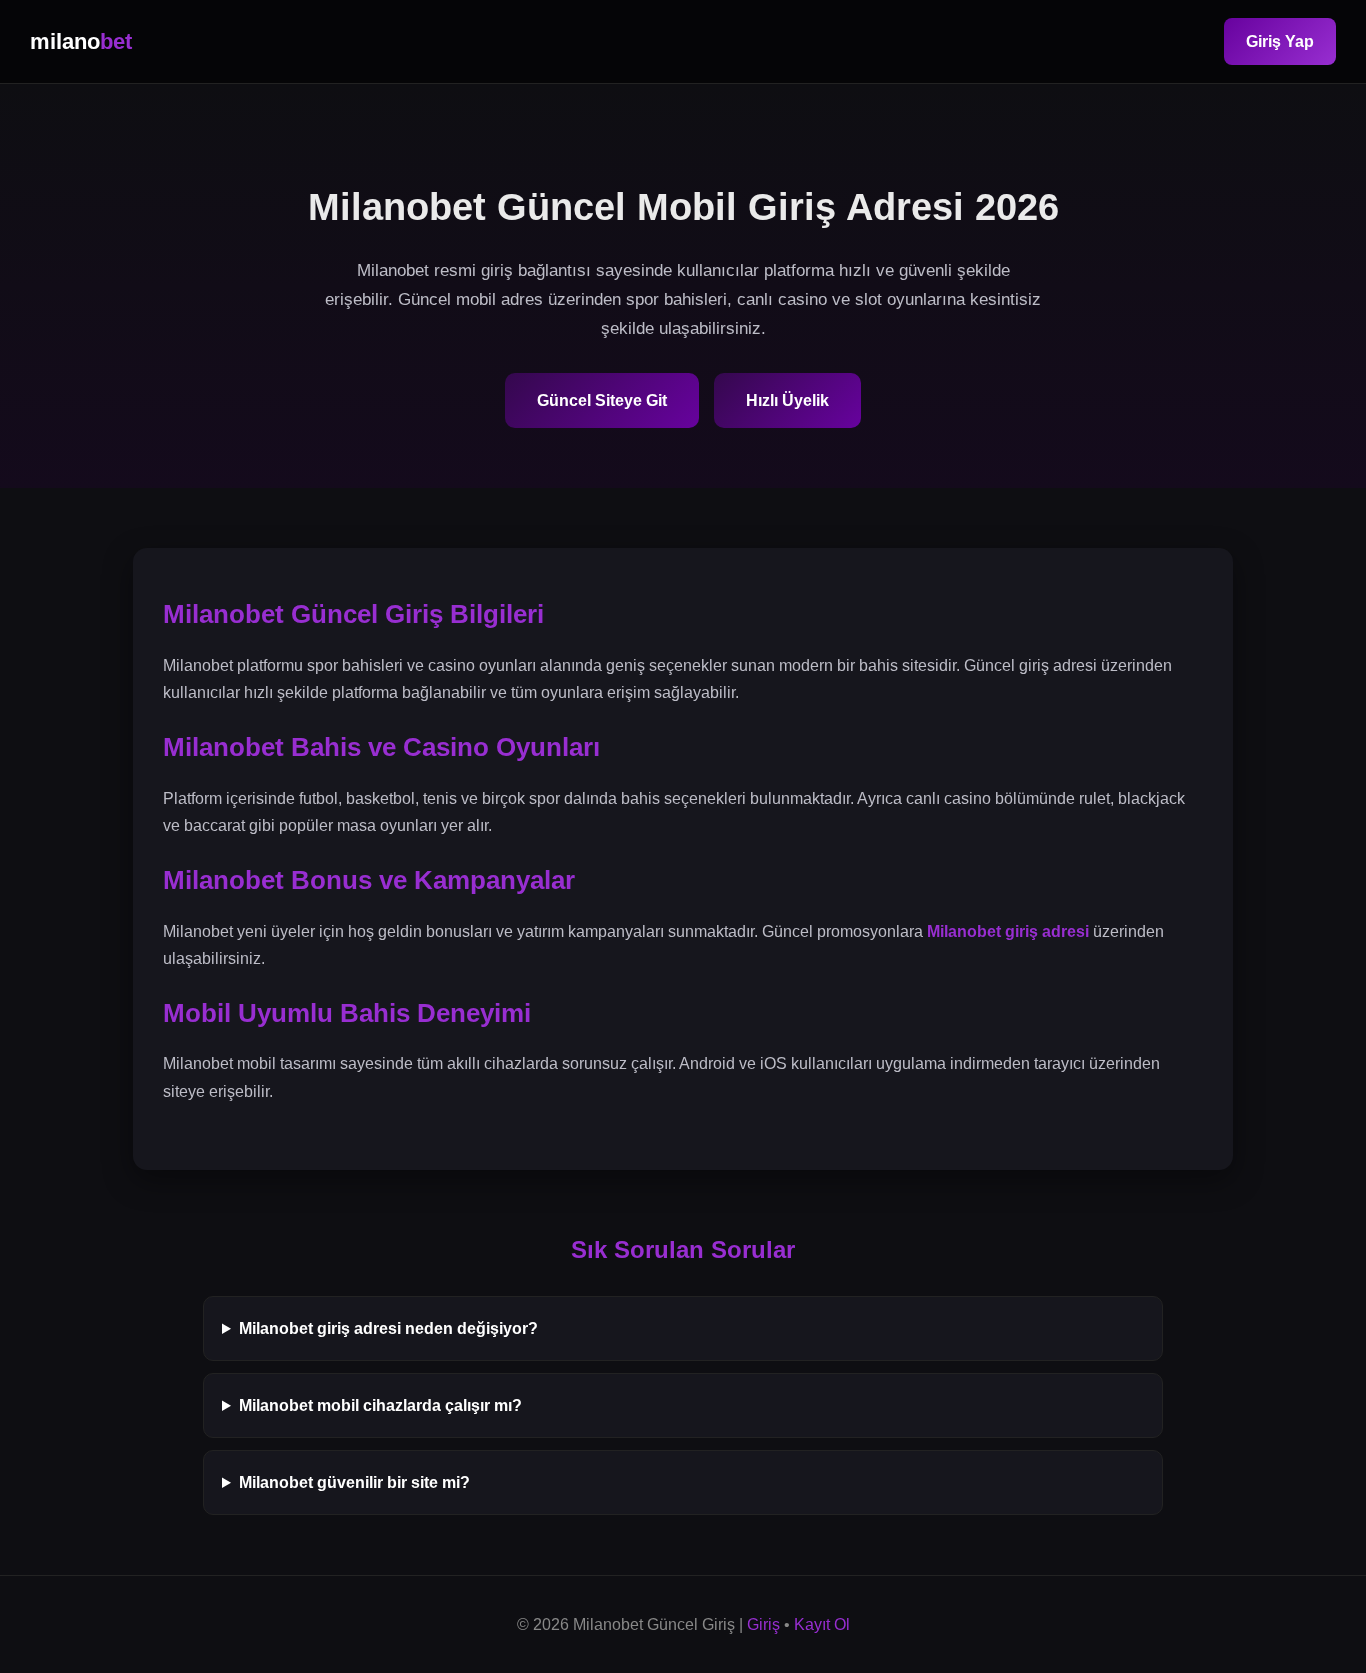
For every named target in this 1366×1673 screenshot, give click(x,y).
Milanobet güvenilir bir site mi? (354, 1482)
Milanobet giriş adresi (1008, 931)
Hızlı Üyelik (787, 400)
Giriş (763, 1624)
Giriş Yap (1280, 41)
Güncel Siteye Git (602, 400)
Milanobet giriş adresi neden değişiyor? (388, 1328)
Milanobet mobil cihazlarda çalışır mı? (380, 1405)
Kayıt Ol (822, 1624)
